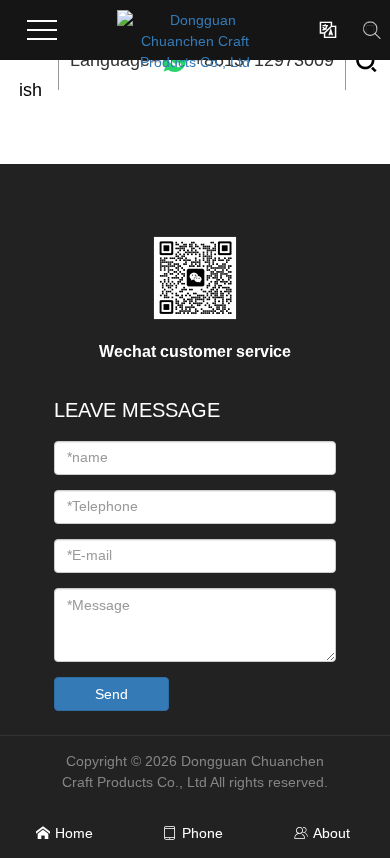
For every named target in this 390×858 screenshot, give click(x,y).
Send (111, 694)
